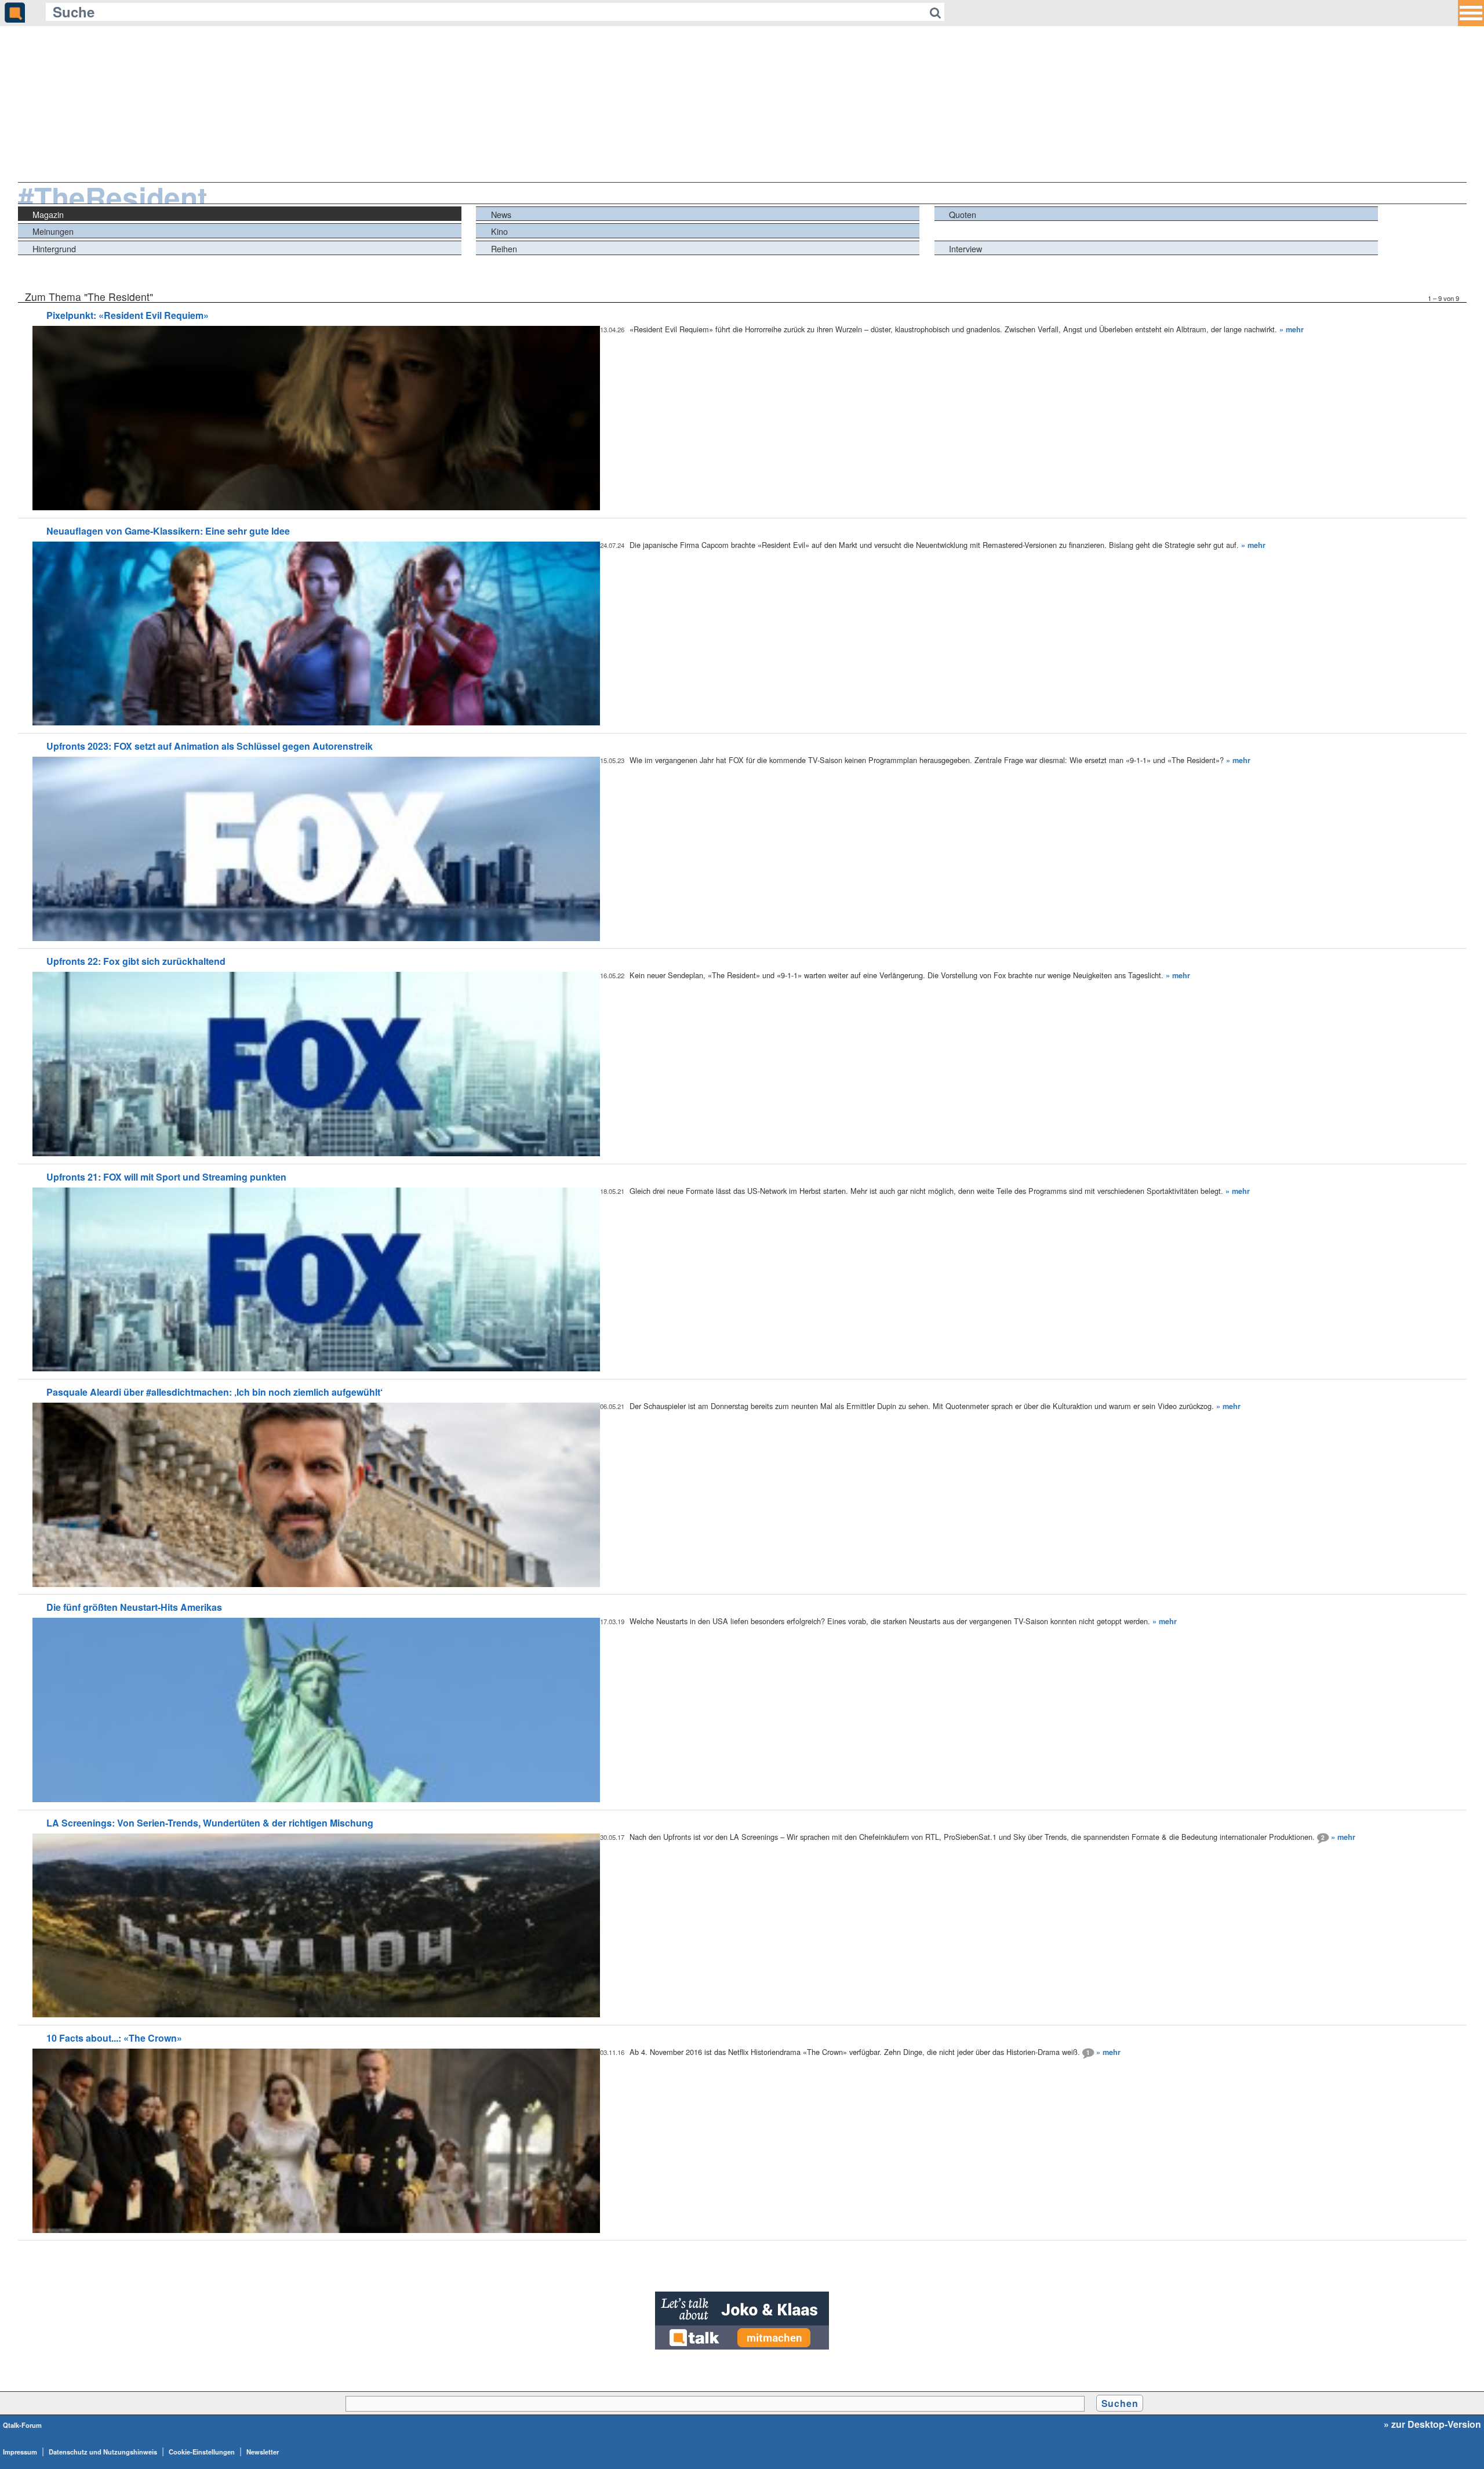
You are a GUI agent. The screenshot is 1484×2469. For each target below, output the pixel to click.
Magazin (48, 214)
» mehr (1292, 329)
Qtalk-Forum (22, 2425)
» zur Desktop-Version (1432, 2424)
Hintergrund (54, 248)
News (501, 214)
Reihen (504, 248)
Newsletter (263, 2452)
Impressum (20, 2452)
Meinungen (53, 231)
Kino (499, 231)
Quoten (963, 214)
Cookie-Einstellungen (202, 2452)
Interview (965, 248)
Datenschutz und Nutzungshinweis (103, 2452)
